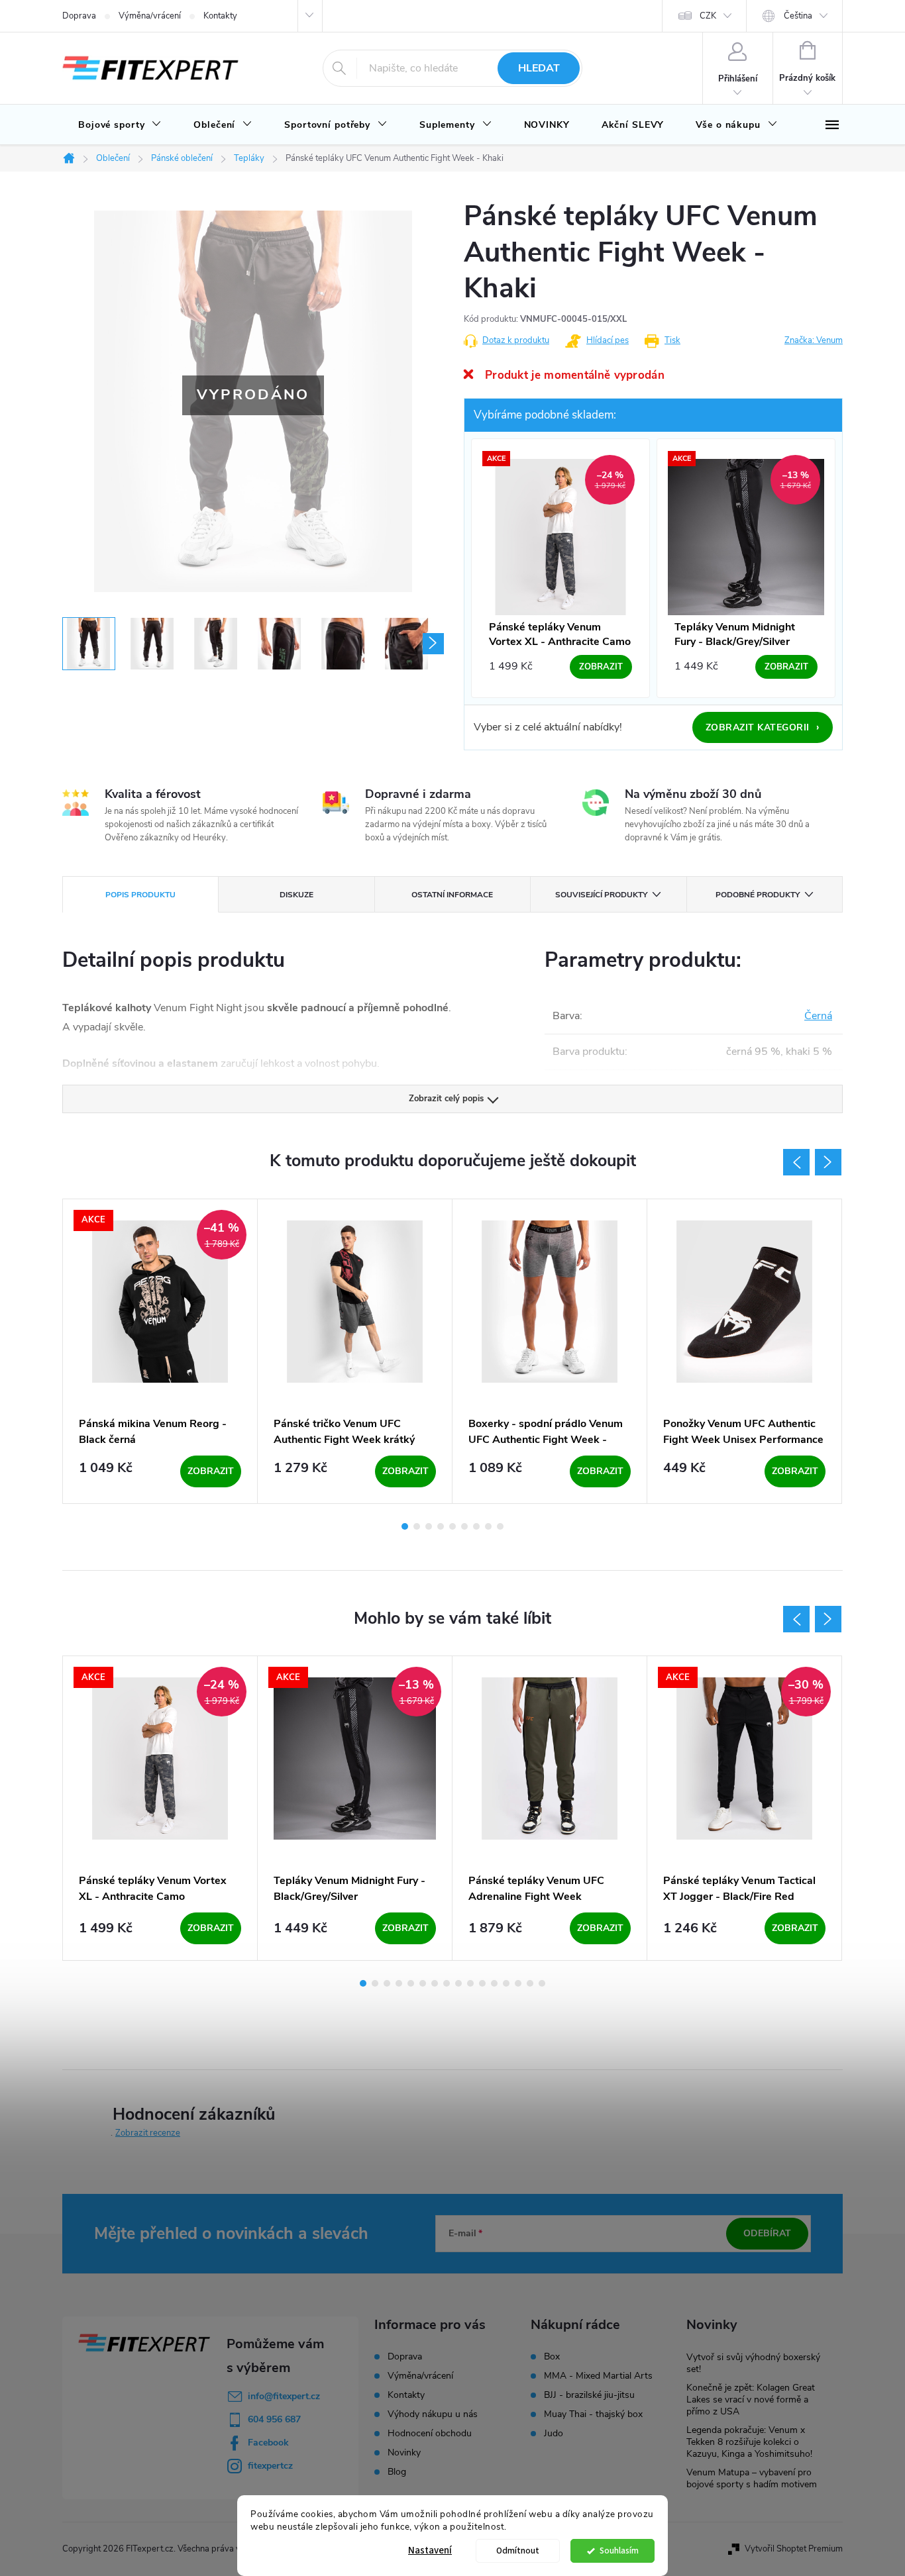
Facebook (268, 2443)
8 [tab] (488, 1526)
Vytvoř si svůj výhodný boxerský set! (753, 2363)
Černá (818, 1016)
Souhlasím (619, 2551)
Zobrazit (211, 1471)
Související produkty (601, 895)
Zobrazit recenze (148, 2133)
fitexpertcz (270, 2466)
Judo (554, 2434)
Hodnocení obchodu (430, 2433)
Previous (796, 1162)
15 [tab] (530, 1983)
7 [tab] (476, 1526)
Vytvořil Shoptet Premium (794, 2549)
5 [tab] (452, 1526)
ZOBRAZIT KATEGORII (763, 727)
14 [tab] (518, 1983)
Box (552, 2357)
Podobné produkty (758, 895)
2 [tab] (417, 1526)
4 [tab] (441, 1526)
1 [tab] (405, 1526)
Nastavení (430, 2551)
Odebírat (767, 2233)
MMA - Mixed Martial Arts (598, 2376)
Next (828, 1162)
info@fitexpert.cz (284, 2396)
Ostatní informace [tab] (452, 895)
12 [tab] (494, 1983)
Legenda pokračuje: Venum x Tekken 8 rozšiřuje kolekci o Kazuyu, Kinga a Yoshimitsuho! (749, 2442)
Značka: (814, 340)
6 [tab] (464, 1526)
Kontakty (220, 16)
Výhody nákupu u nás (433, 2414)
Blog (397, 2472)
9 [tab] (500, 1526)
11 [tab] (482, 1983)
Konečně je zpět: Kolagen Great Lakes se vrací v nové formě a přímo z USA (751, 2400)
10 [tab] (470, 1983)
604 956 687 (274, 2419)
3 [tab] (429, 1526)
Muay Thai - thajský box (593, 2414)
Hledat (539, 68)
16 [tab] (542, 1983)
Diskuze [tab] (296, 895)
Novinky (404, 2452)
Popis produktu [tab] (140, 895)
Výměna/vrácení (150, 16)
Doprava (79, 16)
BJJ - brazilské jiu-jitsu (589, 2395)
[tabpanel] (160, 1351)
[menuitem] (120, 125)
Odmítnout (518, 2551)
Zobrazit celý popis (446, 1099)
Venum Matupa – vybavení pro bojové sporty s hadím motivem (752, 2478)
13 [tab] (506, 1983)
